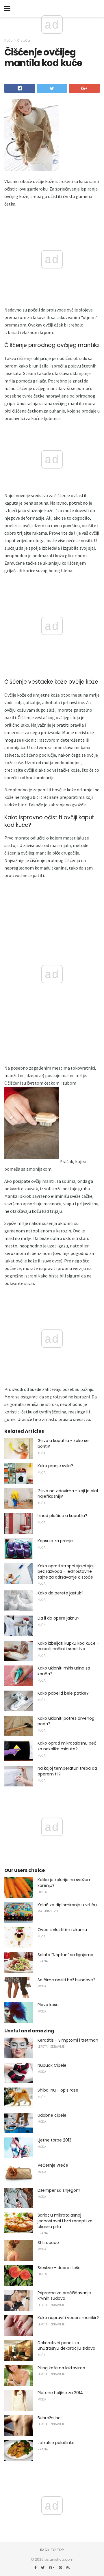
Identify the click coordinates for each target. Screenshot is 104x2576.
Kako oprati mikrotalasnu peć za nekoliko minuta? (67, 1746)
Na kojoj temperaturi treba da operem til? (67, 1771)
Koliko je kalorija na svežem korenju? (65, 1883)
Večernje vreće (53, 2165)
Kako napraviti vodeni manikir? (68, 2318)
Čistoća (24, 40)
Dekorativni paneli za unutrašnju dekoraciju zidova (66, 2346)
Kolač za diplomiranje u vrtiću (67, 1905)
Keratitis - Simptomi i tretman (68, 2040)
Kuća (9, 40)
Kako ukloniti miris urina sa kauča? (64, 1671)
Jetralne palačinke (56, 2443)
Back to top (52, 2550)
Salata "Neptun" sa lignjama (65, 1955)
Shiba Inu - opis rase (58, 2090)
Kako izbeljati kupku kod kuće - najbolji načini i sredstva (68, 1646)
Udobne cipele (52, 2115)
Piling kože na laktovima (61, 2368)
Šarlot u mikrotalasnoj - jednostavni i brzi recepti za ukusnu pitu (65, 2221)
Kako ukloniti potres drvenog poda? (66, 1721)
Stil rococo (48, 2243)
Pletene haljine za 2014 (60, 2393)
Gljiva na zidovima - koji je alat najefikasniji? (68, 1494)
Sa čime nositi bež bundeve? (66, 1980)
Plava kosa (48, 2005)
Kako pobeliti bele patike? (63, 1693)
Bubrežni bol (50, 2418)
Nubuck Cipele (52, 2065)
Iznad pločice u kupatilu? (62, 1516)
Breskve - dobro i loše (59, 2268)
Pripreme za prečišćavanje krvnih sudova (64, 2296)
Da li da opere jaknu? (58, 1618)
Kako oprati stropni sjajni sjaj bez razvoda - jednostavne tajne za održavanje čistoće (66, 1571)
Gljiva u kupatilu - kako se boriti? (63, 1443)
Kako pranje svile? (55, 1466)
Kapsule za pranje (55, 1541)
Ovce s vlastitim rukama (62, 1930)
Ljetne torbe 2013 (54, 2140)
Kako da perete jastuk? (61, 1593)
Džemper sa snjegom (59, 2190)
